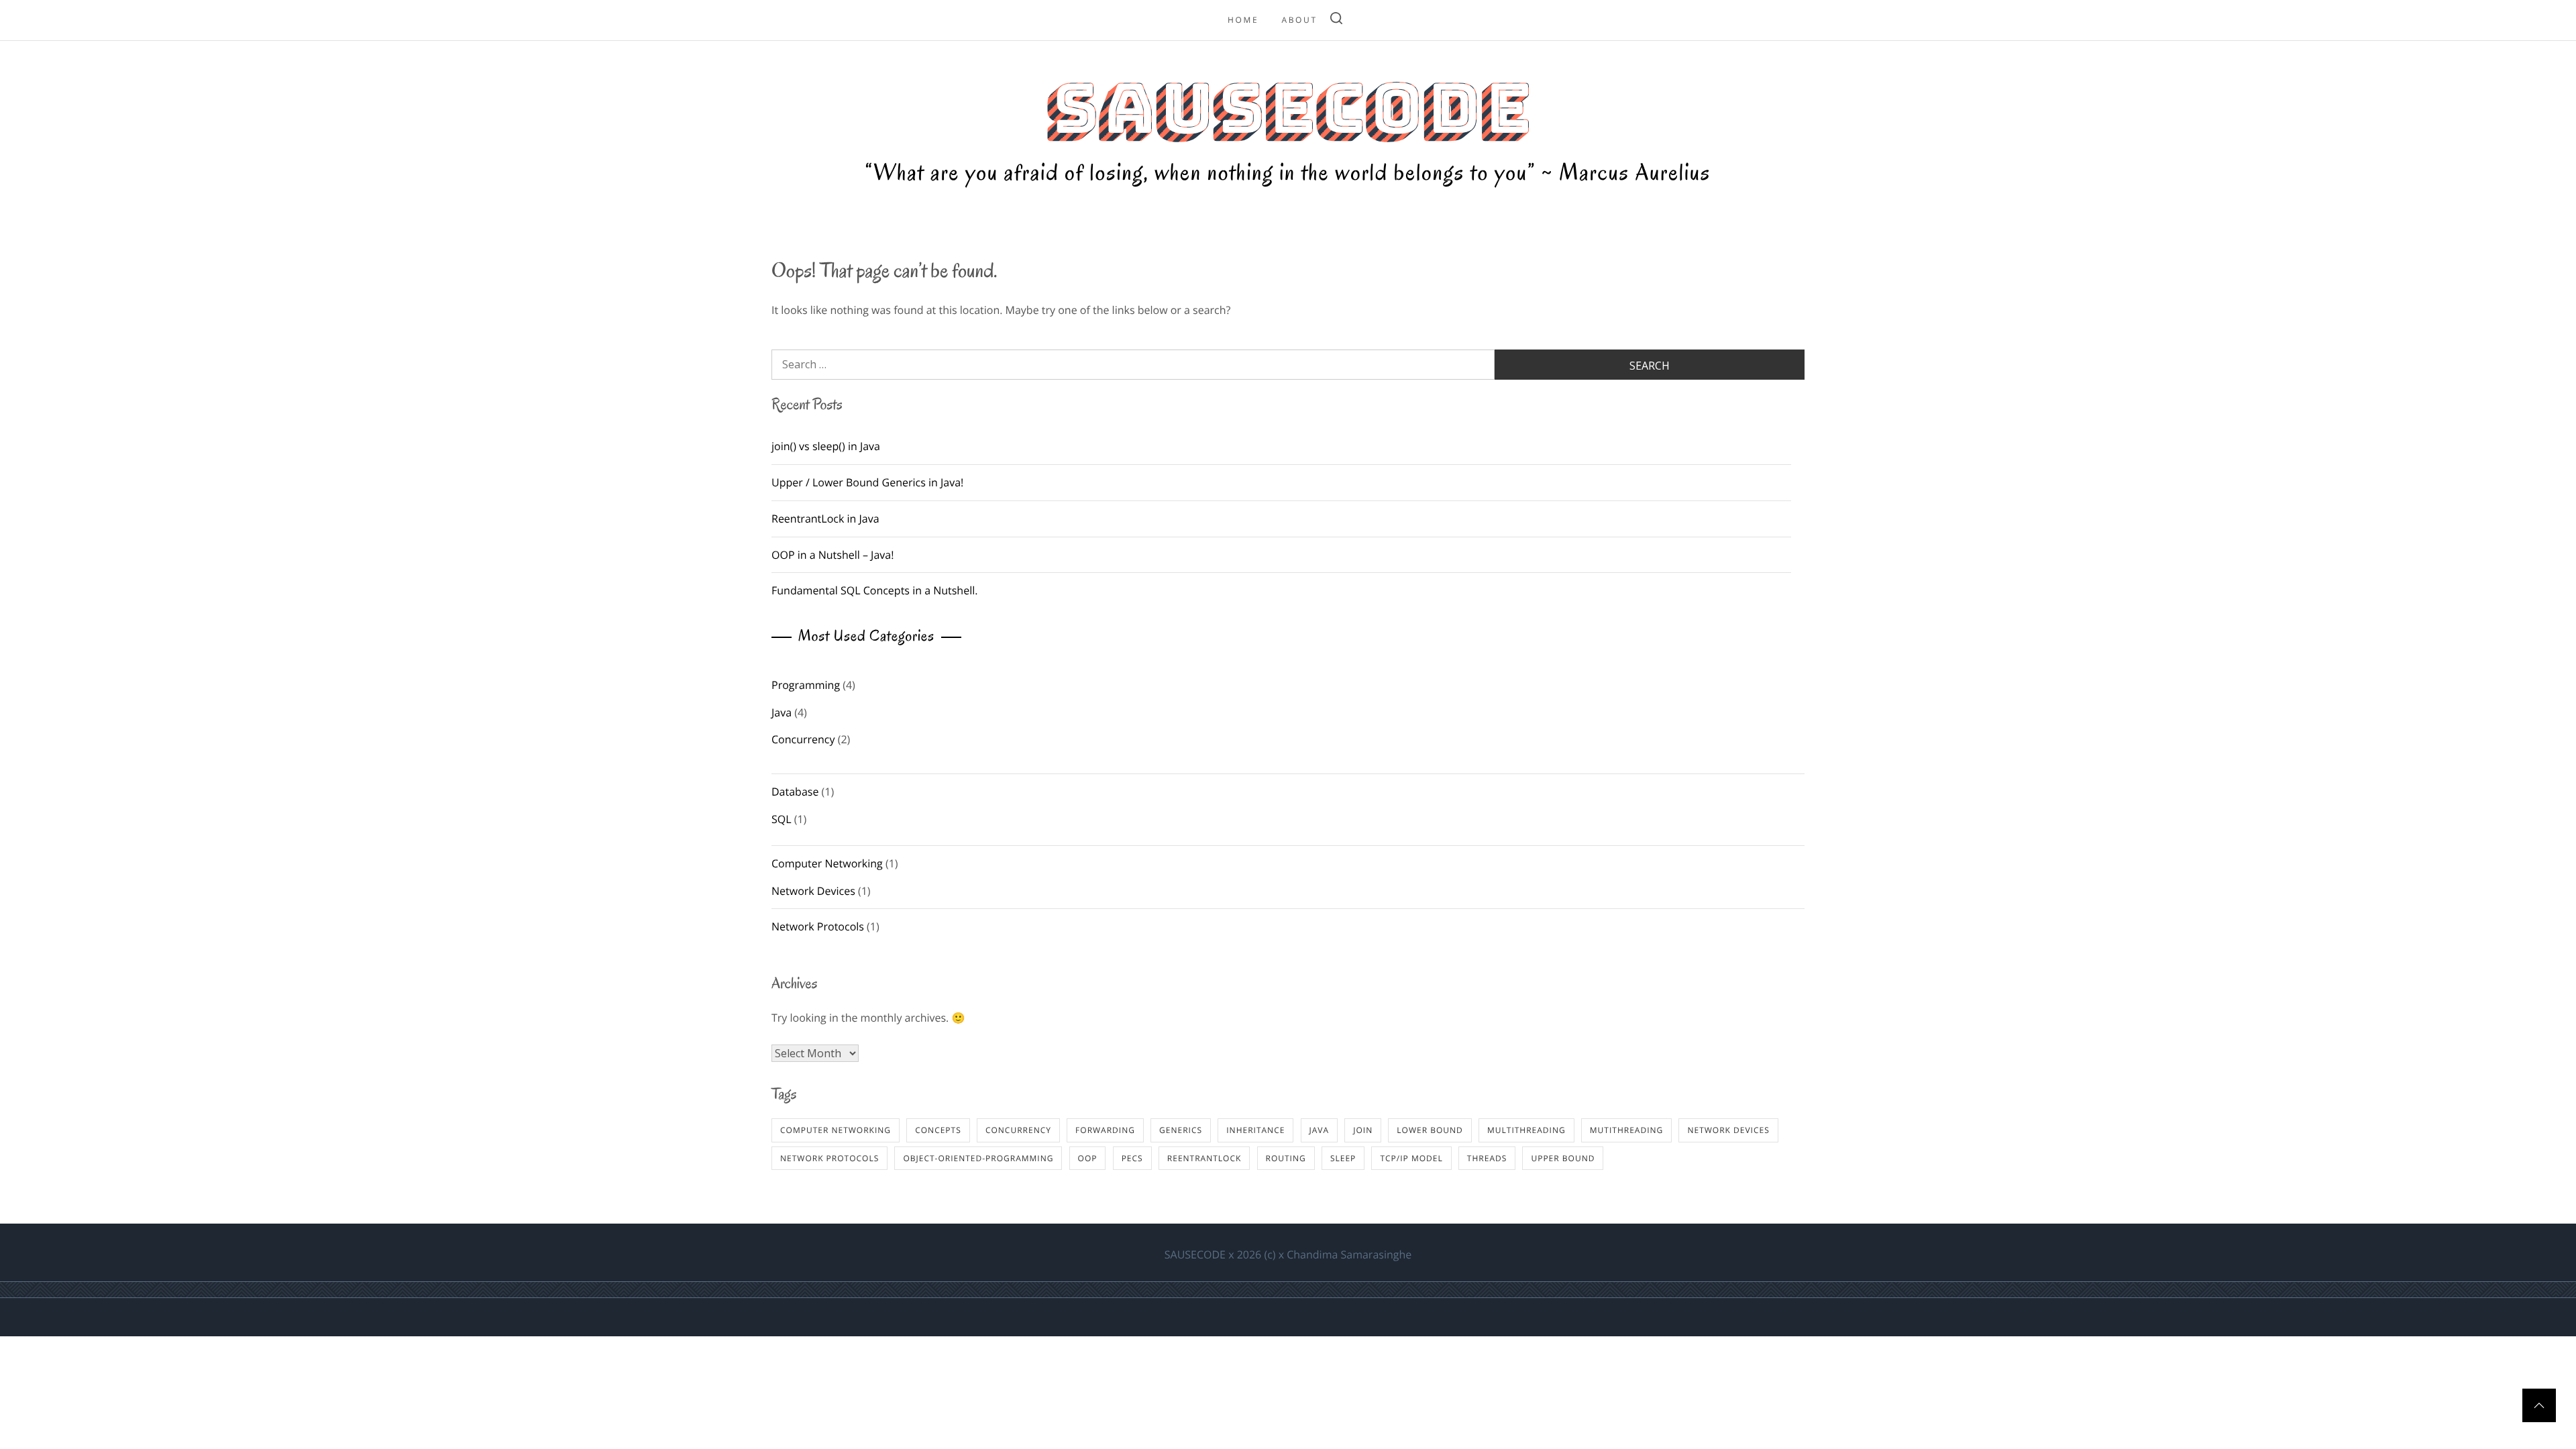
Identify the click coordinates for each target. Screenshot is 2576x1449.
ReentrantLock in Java (825, 519)
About (1299, 20)
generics (1181, 1130)
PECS (1132, 1158)
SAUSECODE (1288, 108)
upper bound (1563, 1158)
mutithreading (1626, 1130)
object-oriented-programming (978, 1158)
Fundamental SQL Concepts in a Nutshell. (874, 590)
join (1363, 1130)
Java (782, 712)
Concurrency (803, 739)
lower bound (1430, 1130)
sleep (1343, 1158)
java (1320, 1130)
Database (795, 792)
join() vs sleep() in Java (826, 446)
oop (1088, 1158)
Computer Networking (827, 863)
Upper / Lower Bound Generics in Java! (867, 482)
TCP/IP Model (1411, 1158)
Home (1243, 20)
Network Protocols (818, 926)
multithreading (1526, 1130)
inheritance (1255, 1130)
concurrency (1018, 1130)
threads (1487, 1158)
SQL (782, 819)
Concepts (938, 1130)
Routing (1286, 1158)
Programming (806, 685)
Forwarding (1105, 1130)
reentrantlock (1204, 1158)
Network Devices (813, 891)
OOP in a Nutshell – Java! (833, 555)
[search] (1336, 20)
